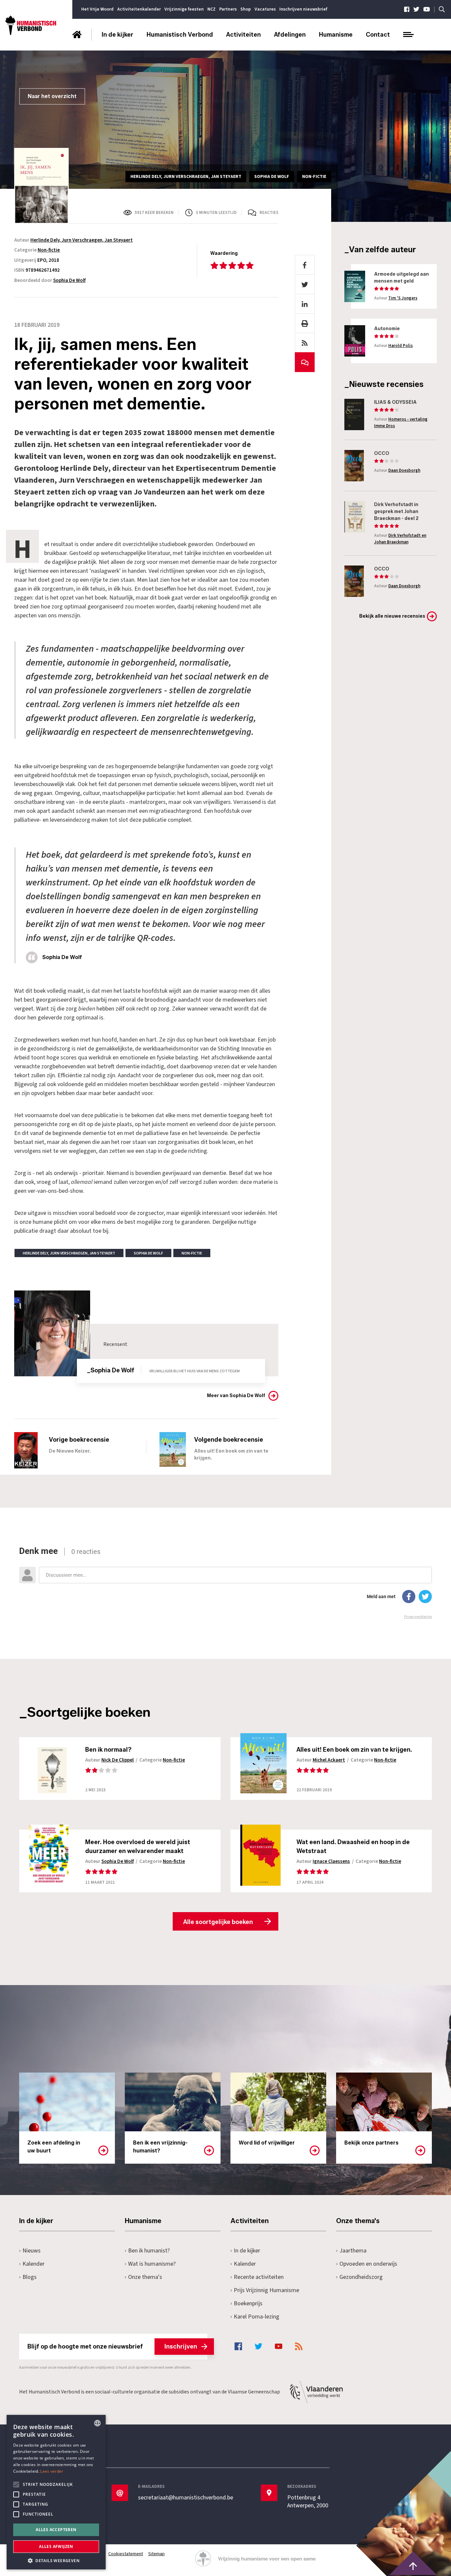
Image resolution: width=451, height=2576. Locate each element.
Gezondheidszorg (361, 2277)
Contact (378, 35)
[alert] (56, 2492)
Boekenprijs (248, 2303)
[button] (56, 2560)
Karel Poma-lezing (257, 2317)
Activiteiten (243, 35)
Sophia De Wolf (69, 280)
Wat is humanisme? (152, 2264)
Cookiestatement (126, 2554)
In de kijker (118, 35)
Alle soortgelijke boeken (218, 1922)
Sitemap (156, 2554)
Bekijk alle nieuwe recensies (392, 616)
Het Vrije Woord (97, 9)
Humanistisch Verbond (180, 35)
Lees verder (52, 2471)
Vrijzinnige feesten (184, 9)
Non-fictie (49, 250)
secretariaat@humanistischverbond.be (186, 2498)
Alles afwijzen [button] (56, 2546)
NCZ (211, 9)
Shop (246, 9)
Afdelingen (290, 35)
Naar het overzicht (52, 96)
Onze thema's (145, 2277)
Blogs (30, 2277)
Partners (228, 9)
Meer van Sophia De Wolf (236, 1396)
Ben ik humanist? (149, 2251)
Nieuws (32, 2251)
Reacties (269, 213)
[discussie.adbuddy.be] (225, 1583)
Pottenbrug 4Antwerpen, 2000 (308, 2502)
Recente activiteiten (259, 2277)
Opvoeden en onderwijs (368, 2264)
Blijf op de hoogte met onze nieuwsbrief (112, 2347)
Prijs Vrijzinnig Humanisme (266, 2290)
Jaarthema (353, 2251)
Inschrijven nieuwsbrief (303, 9)
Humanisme (336, 35)
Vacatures (265, 9)
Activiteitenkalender (139, 9)
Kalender (34, 2264)
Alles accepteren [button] (56, 2530)
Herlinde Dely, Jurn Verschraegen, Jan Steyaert (82, 240)
